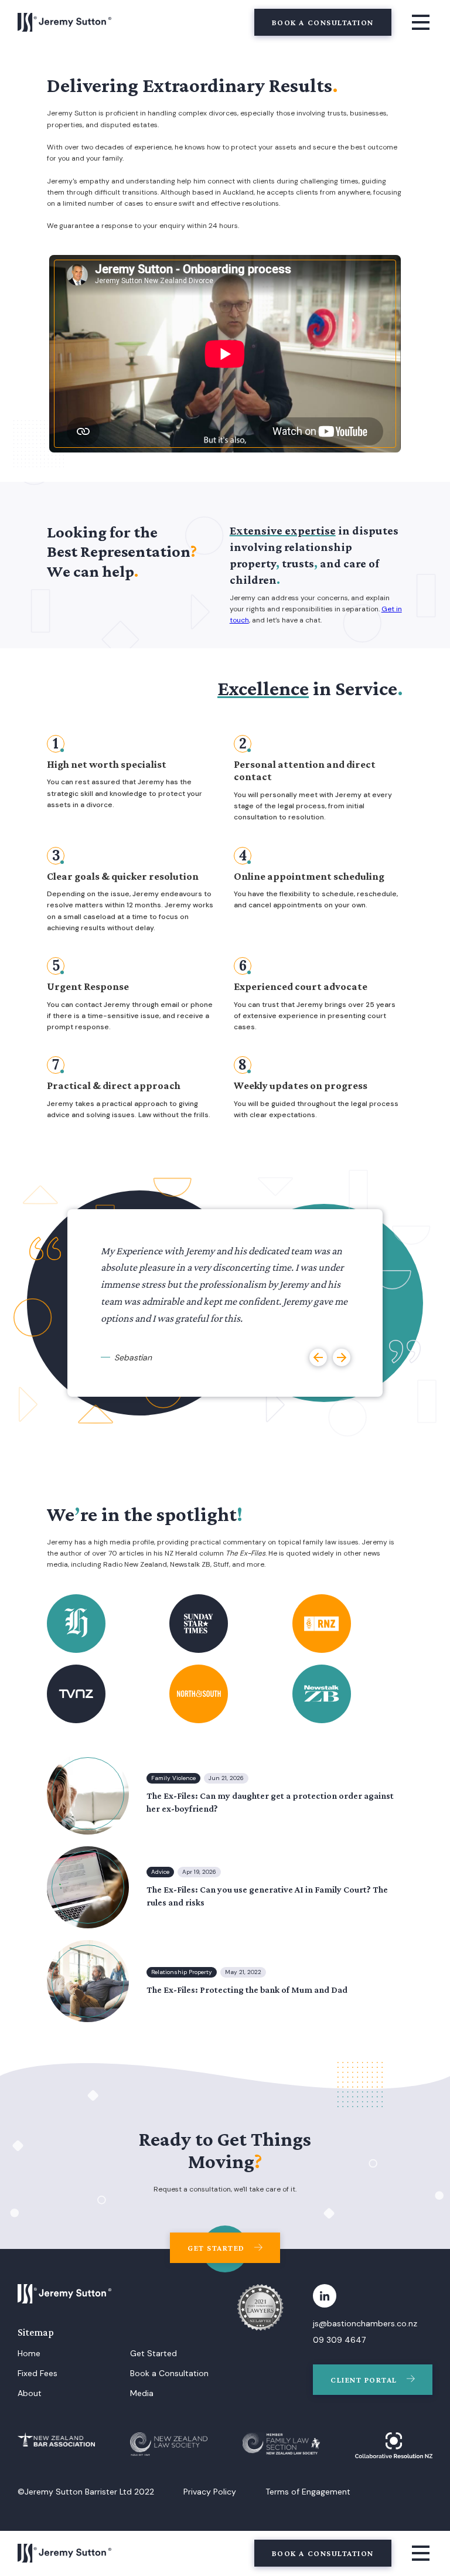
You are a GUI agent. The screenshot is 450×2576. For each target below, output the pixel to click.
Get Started (154, 2353)
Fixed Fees (37, 2373)
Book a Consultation (169, 2373)
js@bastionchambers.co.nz (365, 2323)
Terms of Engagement (308, 2492)
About (30, 2393)
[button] (318, 1357)
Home (29, 2353)
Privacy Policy (210, 2492)
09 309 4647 (339, 2340)
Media (142, 2393)
